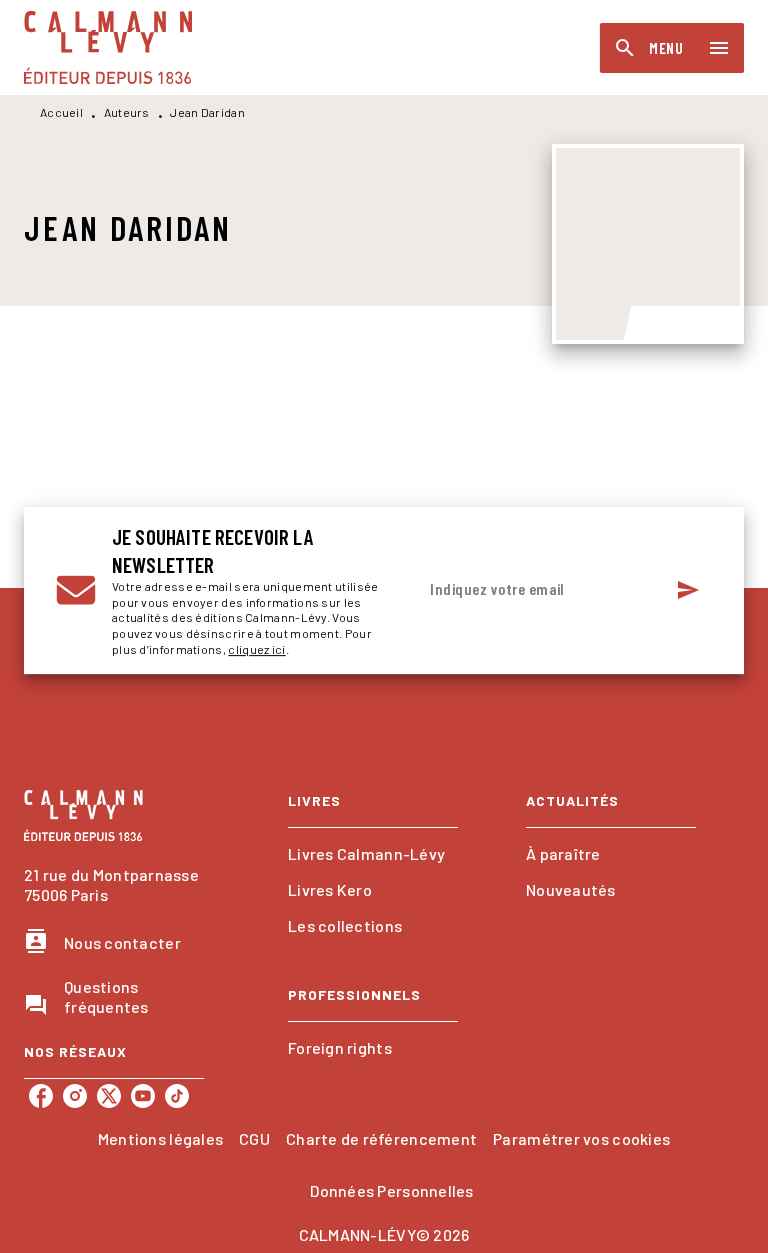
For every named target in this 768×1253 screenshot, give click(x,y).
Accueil (61, 112)
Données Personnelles (391, 1190)
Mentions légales (160, 1138)
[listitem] (41, 1096)
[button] (373, 854)
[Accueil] (108, 47)
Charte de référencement (381, 1138)
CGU (254, 1138)
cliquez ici (256, 649)
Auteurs (127, 112)
